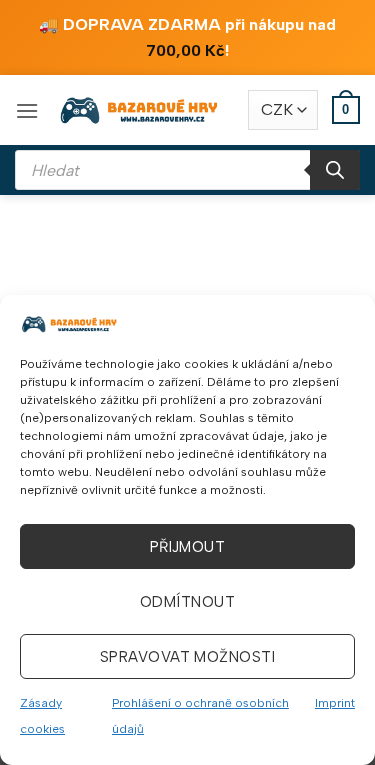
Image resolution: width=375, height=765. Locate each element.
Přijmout (188, 547)
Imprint (335, 703)
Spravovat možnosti (187, 657)
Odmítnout (187, 602)
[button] (27, 110)
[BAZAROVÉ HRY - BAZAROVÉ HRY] (140, 110)
